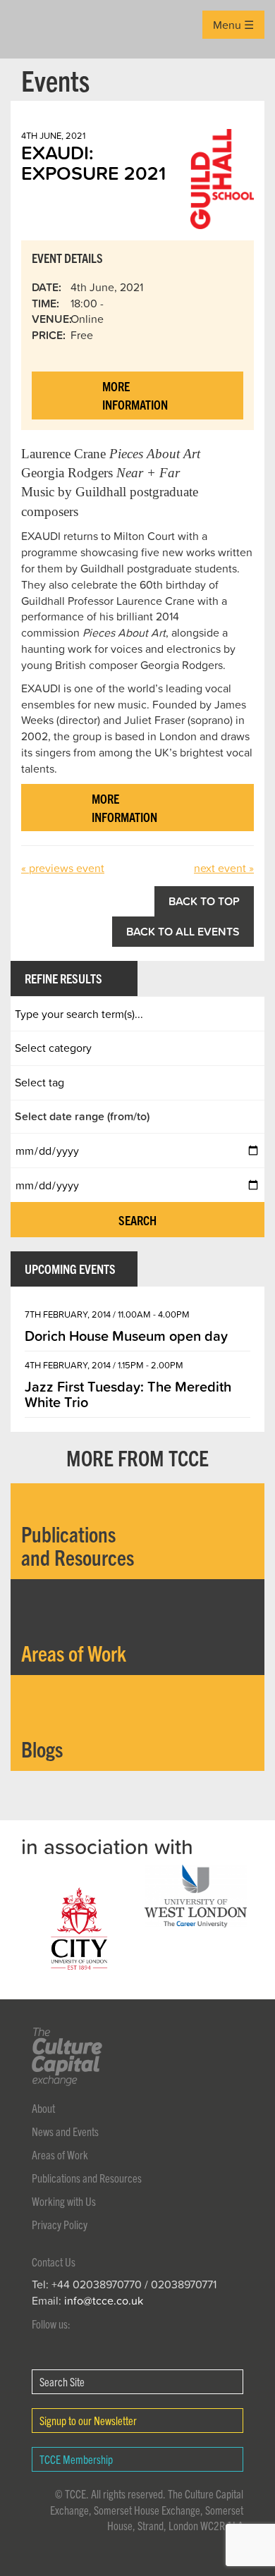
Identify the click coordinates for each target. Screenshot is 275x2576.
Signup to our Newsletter (88, 2420)
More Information (135, 395)
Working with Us (64, 2201)
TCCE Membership (76, 2459)
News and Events (65, 2131)
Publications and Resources (87, 2178)
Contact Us (54, 2262)
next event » (224, 868)
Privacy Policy (60, 2224)
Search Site (62, 2381)
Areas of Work (60, 2154)
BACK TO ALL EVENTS (183, 931)
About (43, 2108)
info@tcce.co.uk (104, 2300)
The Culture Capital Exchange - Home (33, 29)
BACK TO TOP (204, 901)
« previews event (63, 868)
